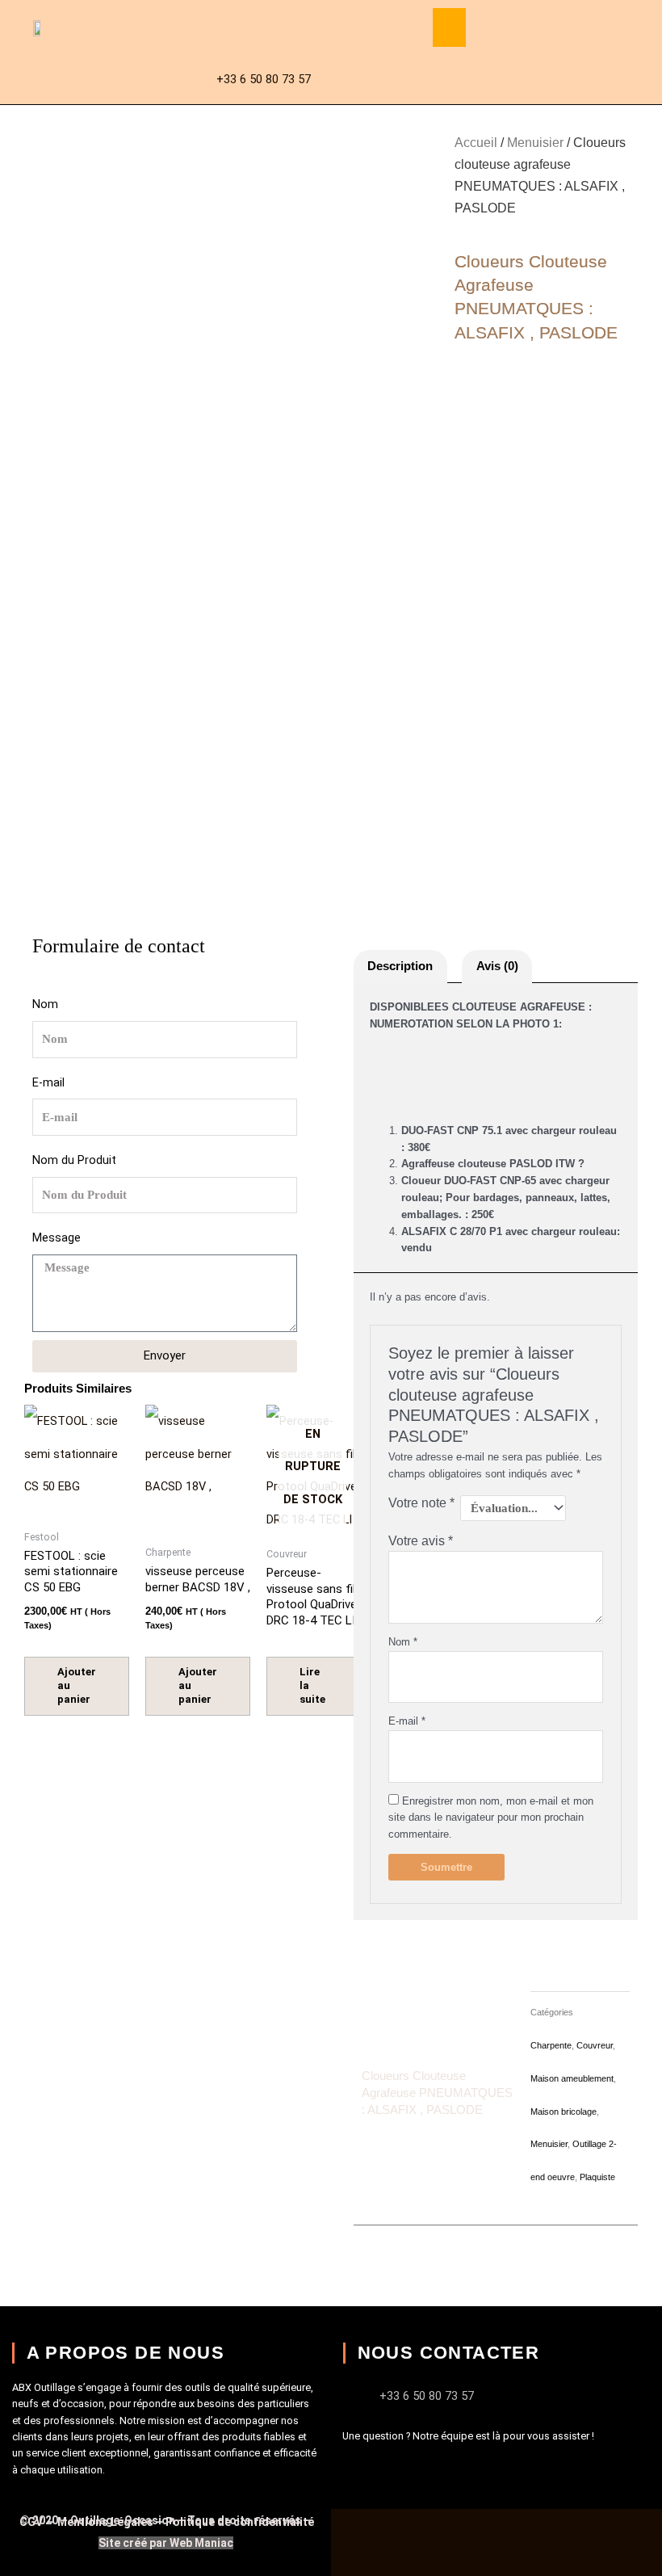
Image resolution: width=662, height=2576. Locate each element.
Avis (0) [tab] (497, 966)
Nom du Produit (74, 1160)
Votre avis (421, 1541)
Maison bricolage (564, 2112)
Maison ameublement (572, 2078)
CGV (32, 2522)
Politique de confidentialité (240, 2522)
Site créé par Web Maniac (166, 2543)
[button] (449, 27)
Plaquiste (597, 2177)
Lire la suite (312, 1685)
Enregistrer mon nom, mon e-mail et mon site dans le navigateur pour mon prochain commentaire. (491, 1818)
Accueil (476, 143)
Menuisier (535, 143)
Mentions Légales (105, 2522)
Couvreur (595, 2045)
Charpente (551, 2045)
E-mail (48, 1082)
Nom (45, 1004)
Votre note (421, 1503)
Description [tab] (400, 966)
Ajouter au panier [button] (77, 1685)
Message (57, 1238)
